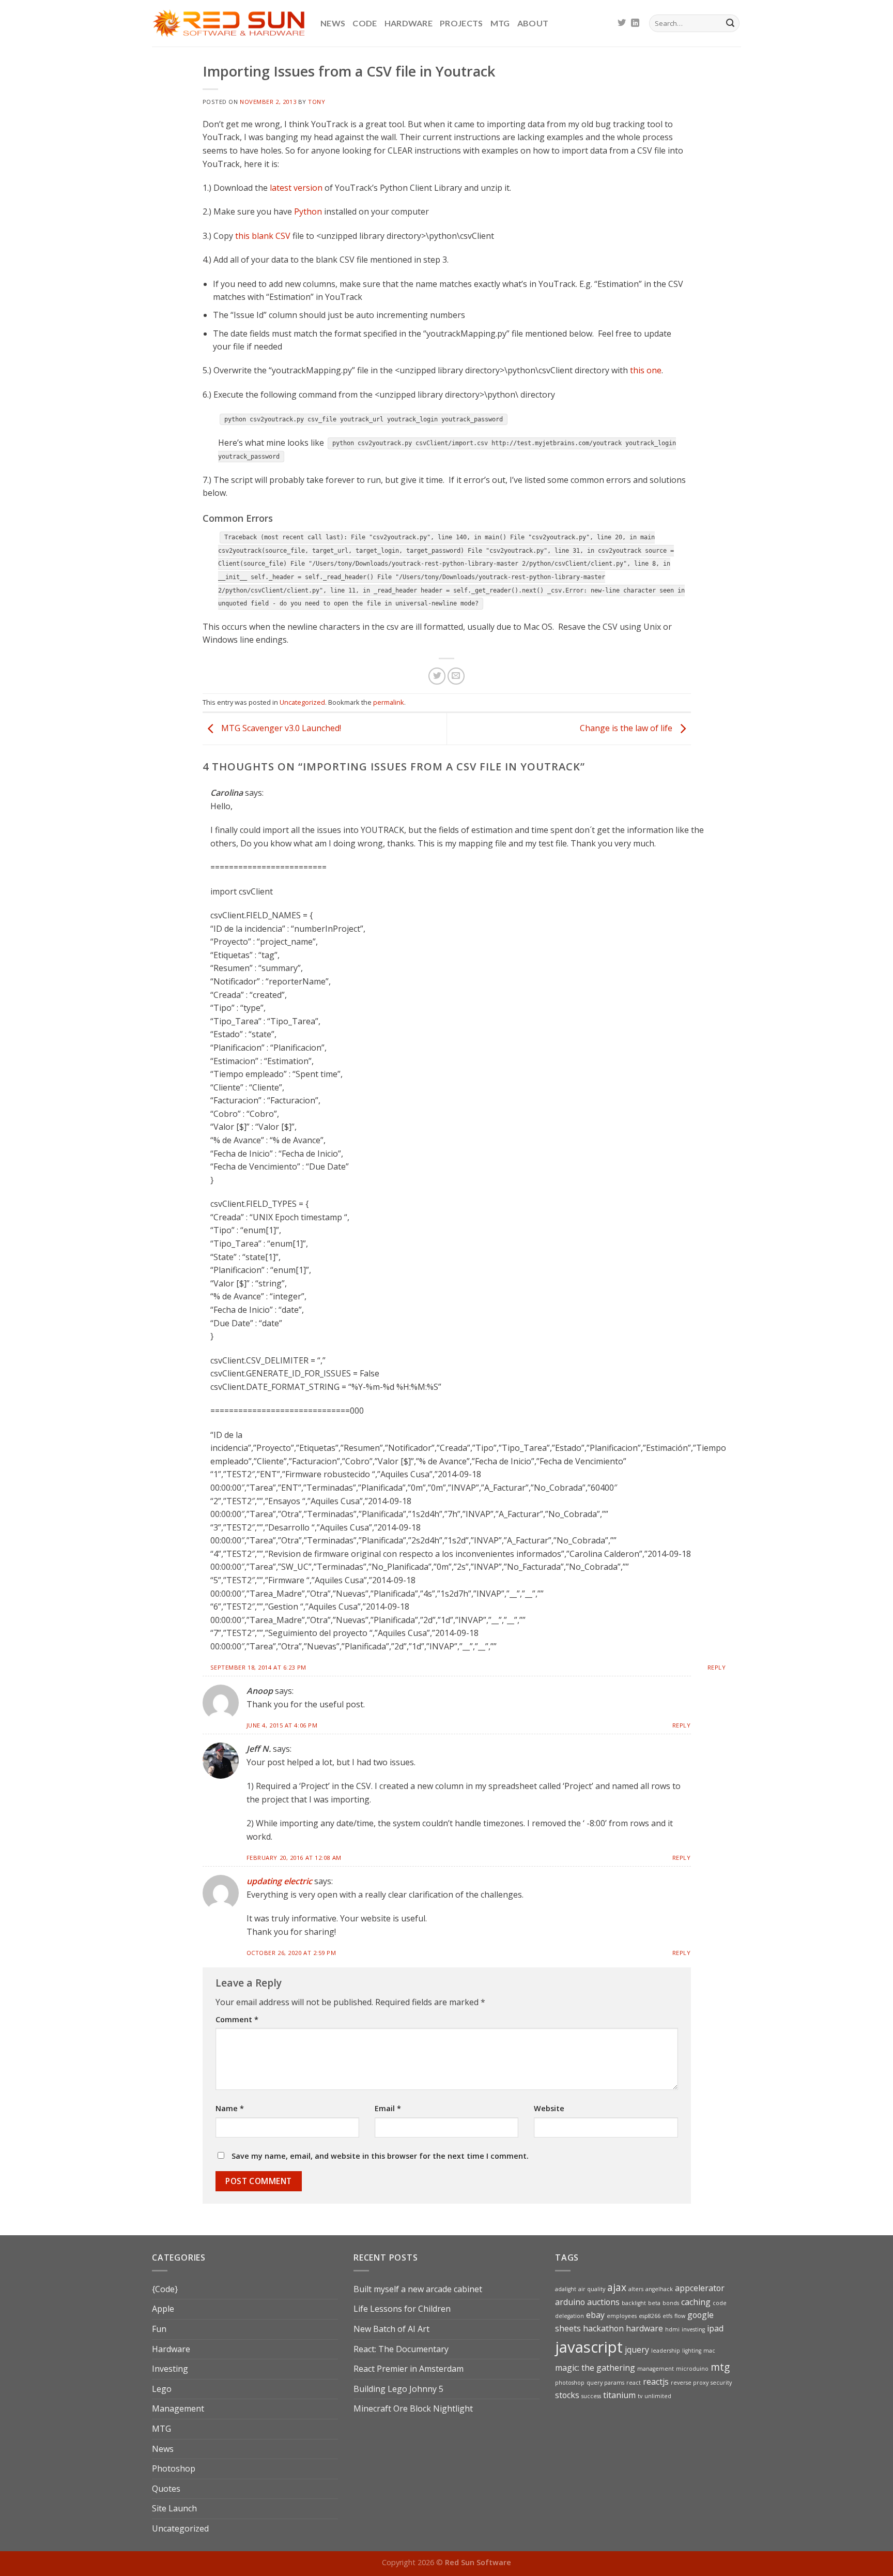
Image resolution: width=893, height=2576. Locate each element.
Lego (162, 2389)
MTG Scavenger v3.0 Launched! (280, 728)
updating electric (279, 1881)
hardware (644, 2328)
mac (709, 2351)
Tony (317, 102)
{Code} (165, 2289)
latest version (296, 188)
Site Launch (174, 2508)
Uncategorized (302, 702)
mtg (720, 2367)
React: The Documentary (401, 2349)
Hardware (409, 23)
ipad (715, 2328)
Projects (461, 23)
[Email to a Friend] (456, 676)
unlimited (658, 2396)
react (634, 2383)
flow (680, 2316)
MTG (500, 23)
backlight (634, 2303)
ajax (617, 2287)
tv (640, 2396)
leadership (666, 2351)
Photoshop (174, 2468)
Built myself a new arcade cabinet (418, 2289)
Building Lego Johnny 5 (398, 2389)
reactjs (656, 2382)
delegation (569, 2316)
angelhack (659, 2289)
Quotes (166, 2489)
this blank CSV (263, 236)
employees (622, 2316)
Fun (159, 2329)
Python (308, 211)
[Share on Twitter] (437, 676)
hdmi (672, 2329)
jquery (637, 2350)
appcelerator (700, 2288)
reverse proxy (690, 2383)
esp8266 (650, 2316)
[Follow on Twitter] (622, 23)
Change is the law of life (627, 728)
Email (388, 2108)
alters (636, 2289)
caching (696, 2302)
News (333, 23)
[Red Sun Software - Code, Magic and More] (228, 23)
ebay (595, 2315)
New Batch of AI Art (391, 2329)
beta (654, 2303)
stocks (567, 2395)
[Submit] (730, 23)
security (721, 2383)
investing (693, 2329)
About (533, 23)
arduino (570, 2302)
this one (646, 370)
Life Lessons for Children (402, 2309)
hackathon (603, 2328)
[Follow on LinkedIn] (635, 23)
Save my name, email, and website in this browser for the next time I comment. (380, 2156)
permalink (389, 702)
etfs (667, 2316)
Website (549, 2108)
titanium (619, 2395)
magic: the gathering (595, 2368)
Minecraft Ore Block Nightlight (413, 2408)
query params (605, 2383)
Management (178, 2408)
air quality (592, 2289)
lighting (692, 2351)
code (720, 2303)
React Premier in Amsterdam (409, 2369)
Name (230, 2108)
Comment (237, 2019)
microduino (692, 2369)
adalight (566, 2289)
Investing (170, 2369)
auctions (603, 2302)
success (591, 2396)
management (656, 2369)
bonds (671, 2303)
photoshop (570, 2383)
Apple (163, 2309)
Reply (717, 1667)
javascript (589, 2347)
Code (365, 23)
